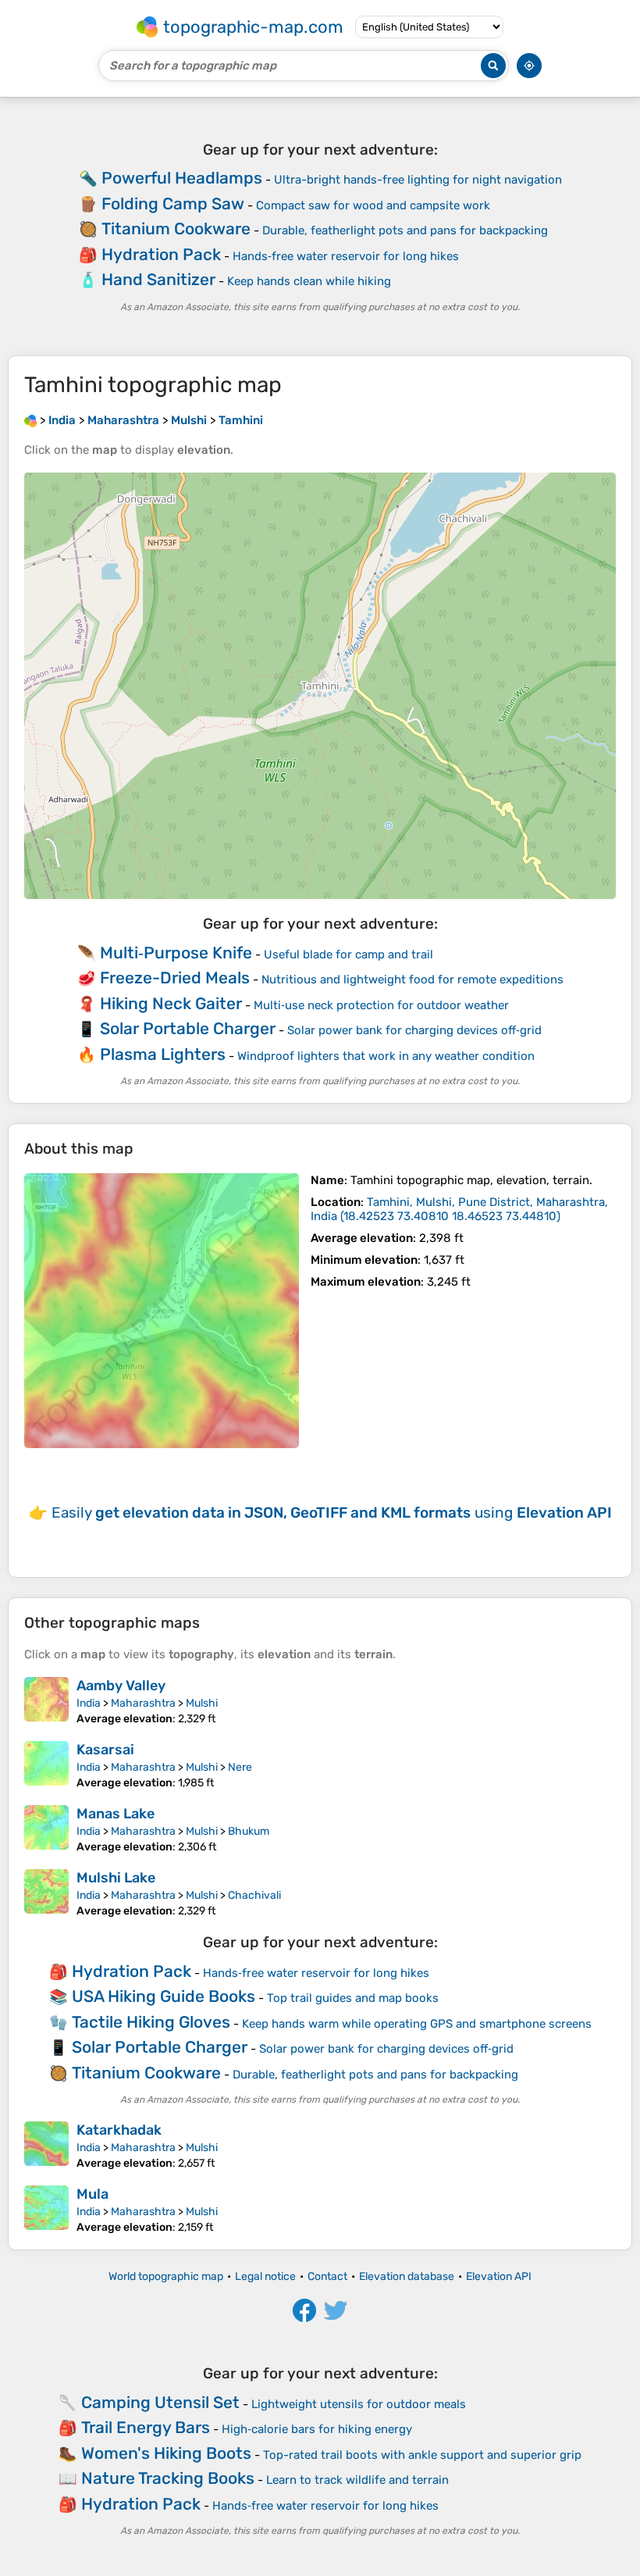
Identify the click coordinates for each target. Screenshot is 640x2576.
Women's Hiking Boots (166, 2453)
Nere (240, 1767)
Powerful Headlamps (182, 178)
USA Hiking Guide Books (164, 1996)
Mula (92, 2194)
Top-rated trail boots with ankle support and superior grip (422, 2455)
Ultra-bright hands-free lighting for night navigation (418, 180)
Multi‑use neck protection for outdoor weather (381, 1005)
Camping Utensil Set (160, 2402)
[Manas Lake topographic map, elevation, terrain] (46, 1829)
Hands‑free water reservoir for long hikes (346, 256)
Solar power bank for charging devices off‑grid (414, 1030)
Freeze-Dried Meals (175, 978)
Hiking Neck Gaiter (171, 1003)
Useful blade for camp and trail (348, 954)
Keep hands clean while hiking (309, 281)
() (459, 1209)
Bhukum (249, 1831)
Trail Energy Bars (146, 2427)
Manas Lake (116, 1814)
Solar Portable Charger (188, 1028)
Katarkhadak (119, 2130)
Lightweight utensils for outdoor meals (359, 2404)
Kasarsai (105, 1750)
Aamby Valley (121, 1686)
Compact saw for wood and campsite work (373, 205)
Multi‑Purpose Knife (176, 953)
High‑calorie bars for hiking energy (317, 2429)
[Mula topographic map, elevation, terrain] (46, 2210)
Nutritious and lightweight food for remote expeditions (412, 979)
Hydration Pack (161, 254)
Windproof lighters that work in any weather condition (386, 1056)
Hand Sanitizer (158, 279)
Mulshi (202, 1703)
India (89, 1703)
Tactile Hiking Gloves (151, 2022)
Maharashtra (143, 1703)
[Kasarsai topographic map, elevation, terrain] (46, 1765)
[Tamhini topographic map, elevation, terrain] (162, 1311)
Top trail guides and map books (353, 1998)
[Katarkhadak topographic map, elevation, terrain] (46, 2146)
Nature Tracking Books (168, 2478)
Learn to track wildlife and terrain (357, 2480)
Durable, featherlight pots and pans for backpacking (405, 230)
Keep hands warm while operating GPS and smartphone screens (417, 2024)
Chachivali (254, 1895)
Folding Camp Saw (173, 203)
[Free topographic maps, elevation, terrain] (30, 420)
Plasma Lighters (163, 1054)
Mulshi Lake (116, 1878)
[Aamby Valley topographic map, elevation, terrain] (46, 1701)
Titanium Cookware (176, 228)
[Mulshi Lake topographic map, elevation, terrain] (46, 1893)
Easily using (332, 1513)
